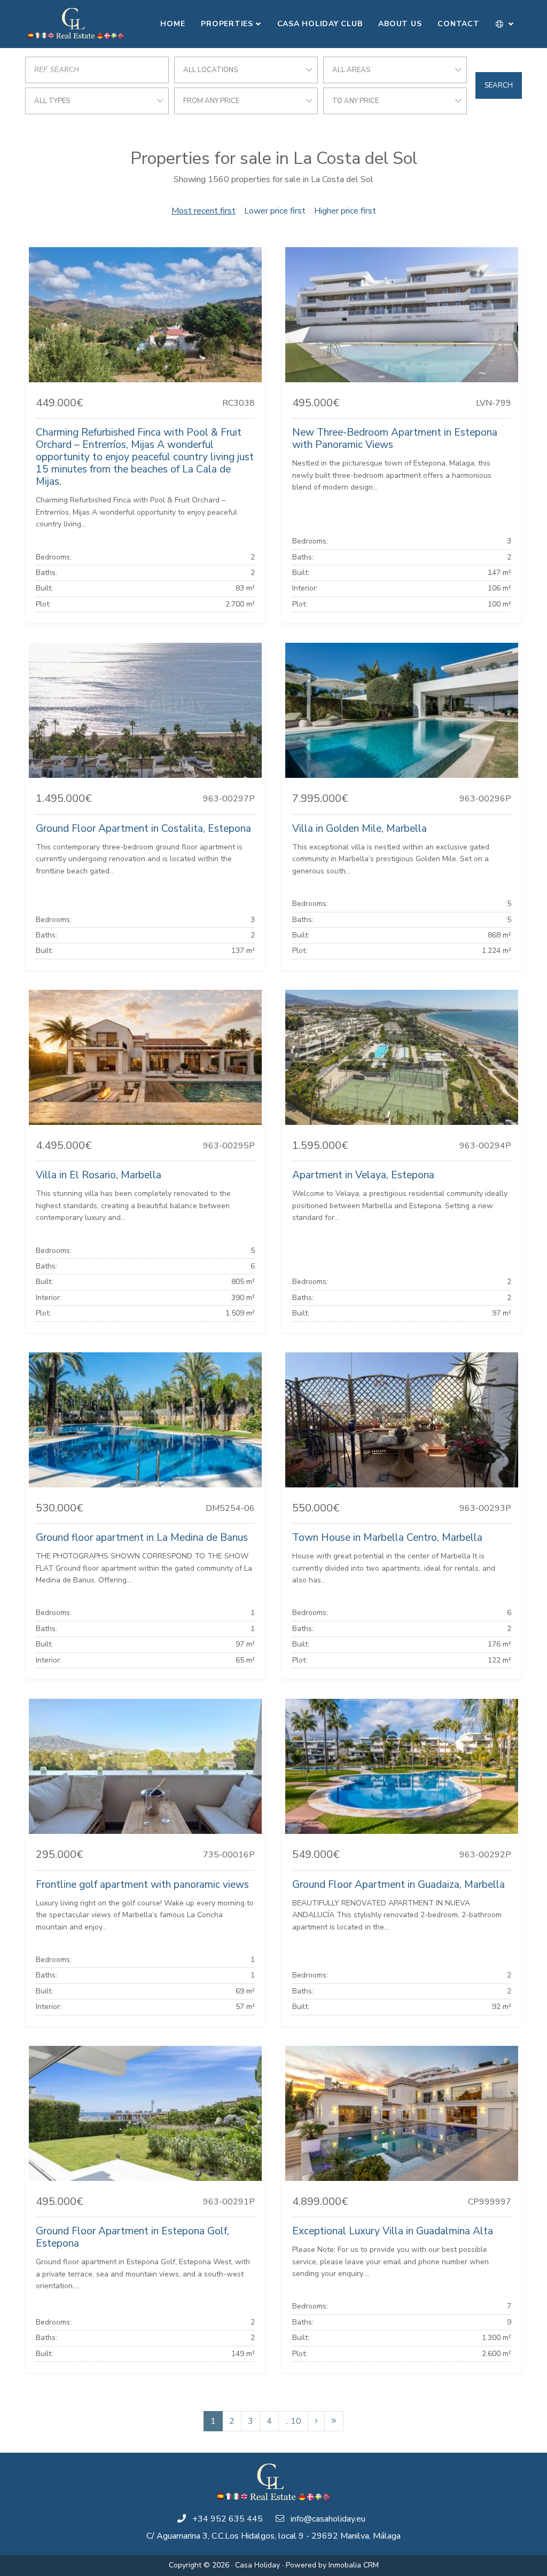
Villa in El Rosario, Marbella (99, 1175)
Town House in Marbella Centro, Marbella (387, 1538)
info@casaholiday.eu (328, 2519)
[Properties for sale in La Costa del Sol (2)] (316, 2421)
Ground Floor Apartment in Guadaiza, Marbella (398, 1885)
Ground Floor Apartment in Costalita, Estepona (143, 829)
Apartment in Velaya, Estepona (363, 1175)
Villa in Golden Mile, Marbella (360, 829)
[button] (505, 24)
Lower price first (275, 211)
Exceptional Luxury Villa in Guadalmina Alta (393, 2231)
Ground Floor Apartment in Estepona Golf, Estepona (132, 2237)
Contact (458, 24)
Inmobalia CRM (354, 2565)
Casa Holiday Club (320, 24)
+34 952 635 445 (228, 2519)
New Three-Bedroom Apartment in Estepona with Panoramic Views (395, 439)
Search (499, 85)
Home (173, 24)
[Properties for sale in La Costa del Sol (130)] (334, 2421)
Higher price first (345, 211)
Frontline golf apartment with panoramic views (142, 1885)
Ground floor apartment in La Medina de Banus (142, 1538)
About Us (400, 24)
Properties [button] (227, 24)
